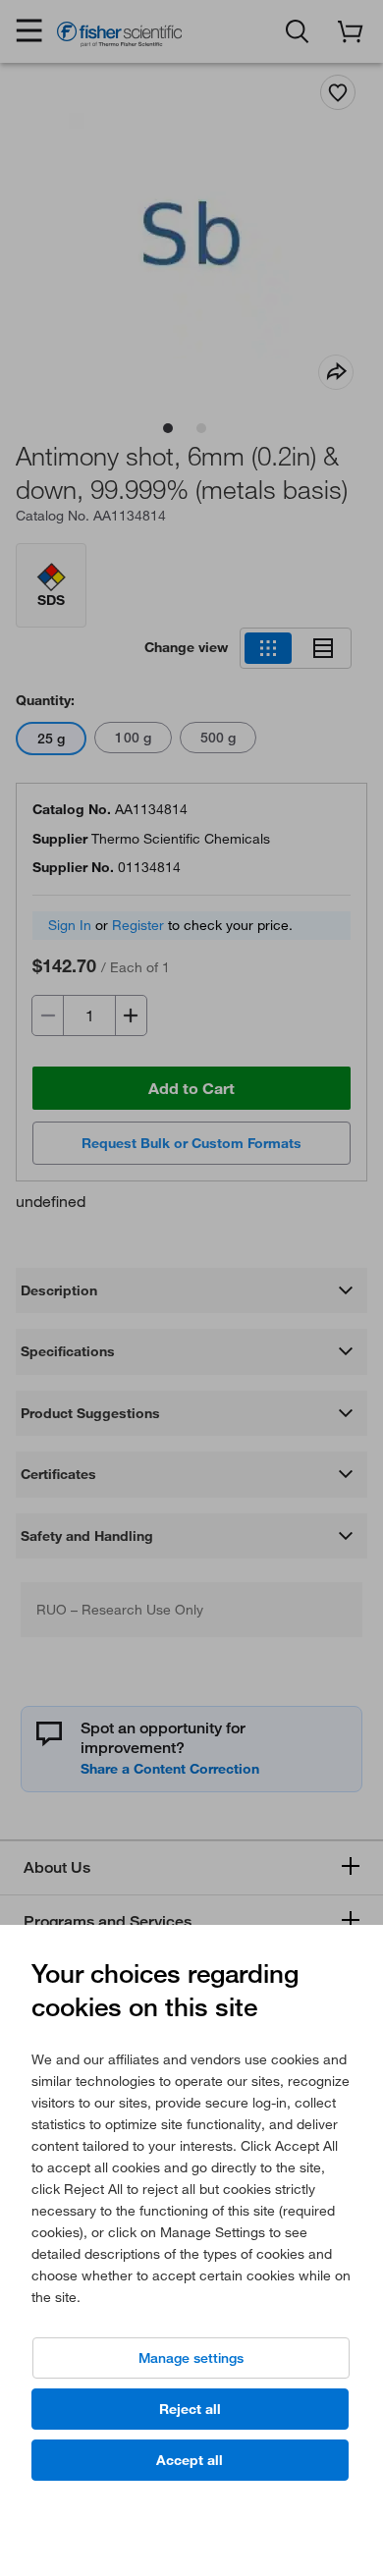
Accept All (190, 2460)
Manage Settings (191, 2358)
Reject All (190, 2409)
